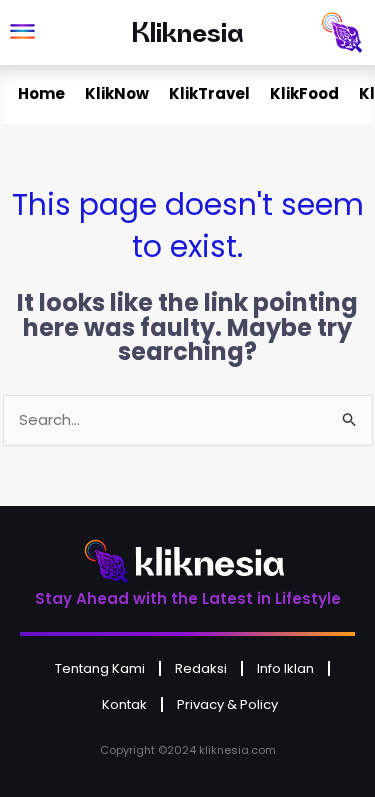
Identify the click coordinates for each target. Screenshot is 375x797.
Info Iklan (285, 668)
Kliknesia (187, 31)
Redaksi (201, 668)
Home (41, 93)
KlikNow (117, 93)
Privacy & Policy (227, 704)
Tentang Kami (100, 668)
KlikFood (304, 93)
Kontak (124, 704)
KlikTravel (209, 93)
